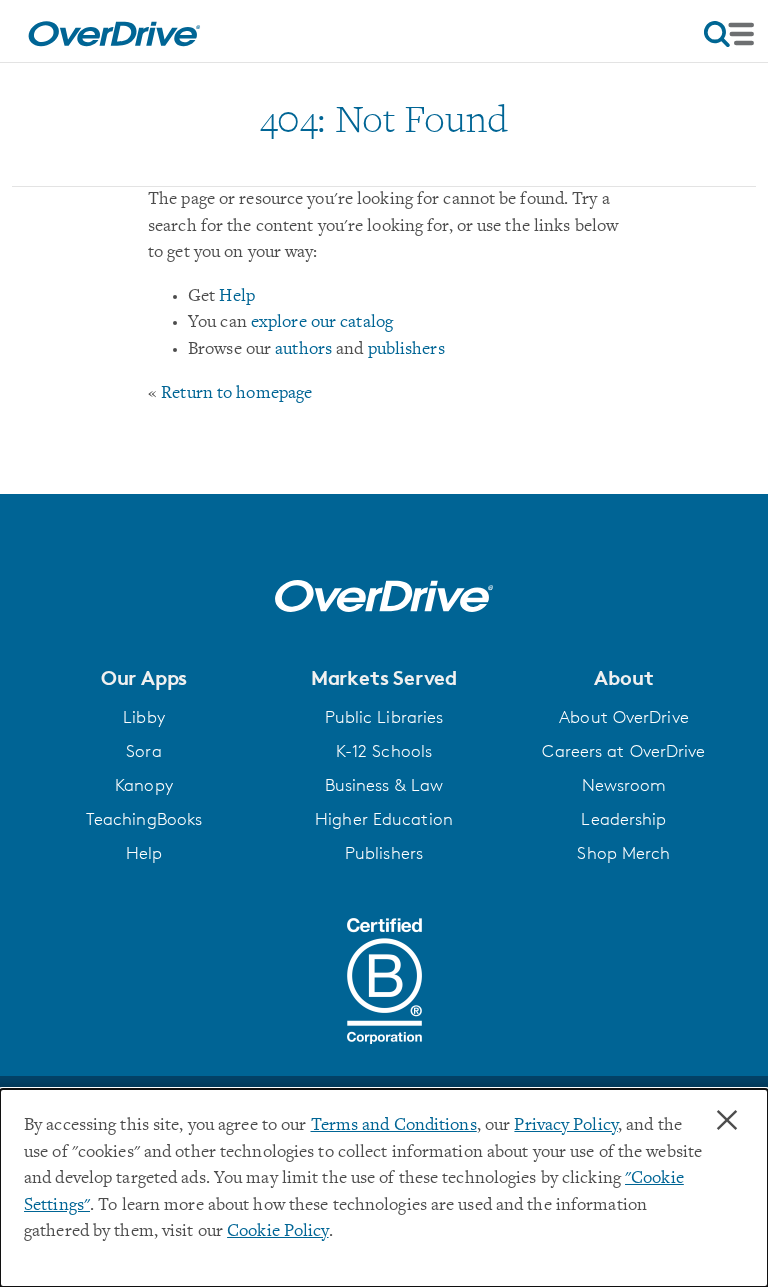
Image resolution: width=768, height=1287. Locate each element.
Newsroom (624, 785)
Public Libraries (384, 717)
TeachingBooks (144, 819)
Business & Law (384, 785)
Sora (143, 751)
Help (236, 297)
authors (303, 350)
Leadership (623, 819)
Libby (144, 717)
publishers (406, 350)
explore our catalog (322, 323)
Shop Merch (623, 853)
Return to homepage (236, 394)
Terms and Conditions (394, 1126)
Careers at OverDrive (623, 751)
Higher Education (384, 819)
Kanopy (144, 785)
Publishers (384, 853)
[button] (144, 678)
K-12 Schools (384, 751)
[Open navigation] (729, 34)
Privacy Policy (566, 1126)
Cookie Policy (277, 1232)
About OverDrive (624, 717)
